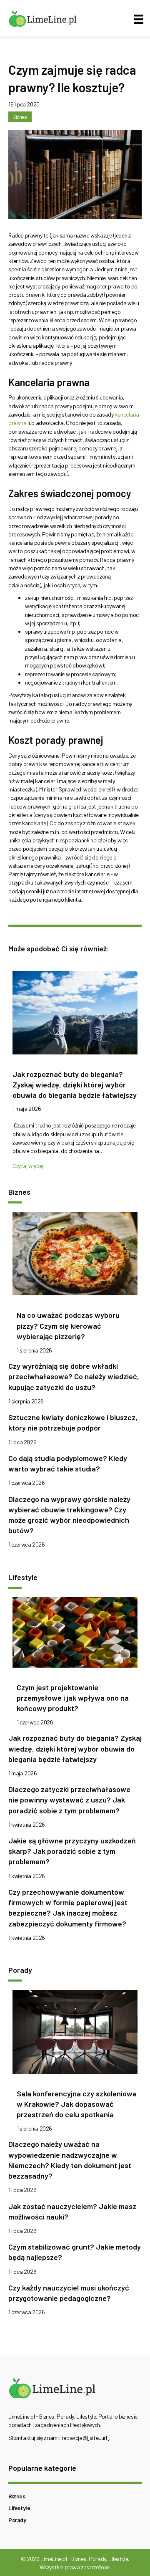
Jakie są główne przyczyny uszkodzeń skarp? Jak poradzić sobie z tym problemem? (72, 1851)
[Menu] (139, 19)
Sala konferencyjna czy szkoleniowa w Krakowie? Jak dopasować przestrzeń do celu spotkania (77, 2104)
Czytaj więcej (28, 1166)
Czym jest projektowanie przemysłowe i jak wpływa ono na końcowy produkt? (73, 1698)
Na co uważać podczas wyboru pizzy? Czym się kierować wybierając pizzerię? (68, 1325)
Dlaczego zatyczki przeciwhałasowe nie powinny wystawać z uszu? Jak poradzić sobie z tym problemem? (69, 1800)
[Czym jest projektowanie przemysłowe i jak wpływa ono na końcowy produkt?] (75, 1634)
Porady (17, 2520)
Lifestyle (19, 2508)
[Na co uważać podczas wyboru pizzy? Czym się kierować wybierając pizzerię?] (75, 1256)
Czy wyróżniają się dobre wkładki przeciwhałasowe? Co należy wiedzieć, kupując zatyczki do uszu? (74, 1376)
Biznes (20, 117)
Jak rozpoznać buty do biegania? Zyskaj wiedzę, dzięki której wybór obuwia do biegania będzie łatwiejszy (75, 1084)
